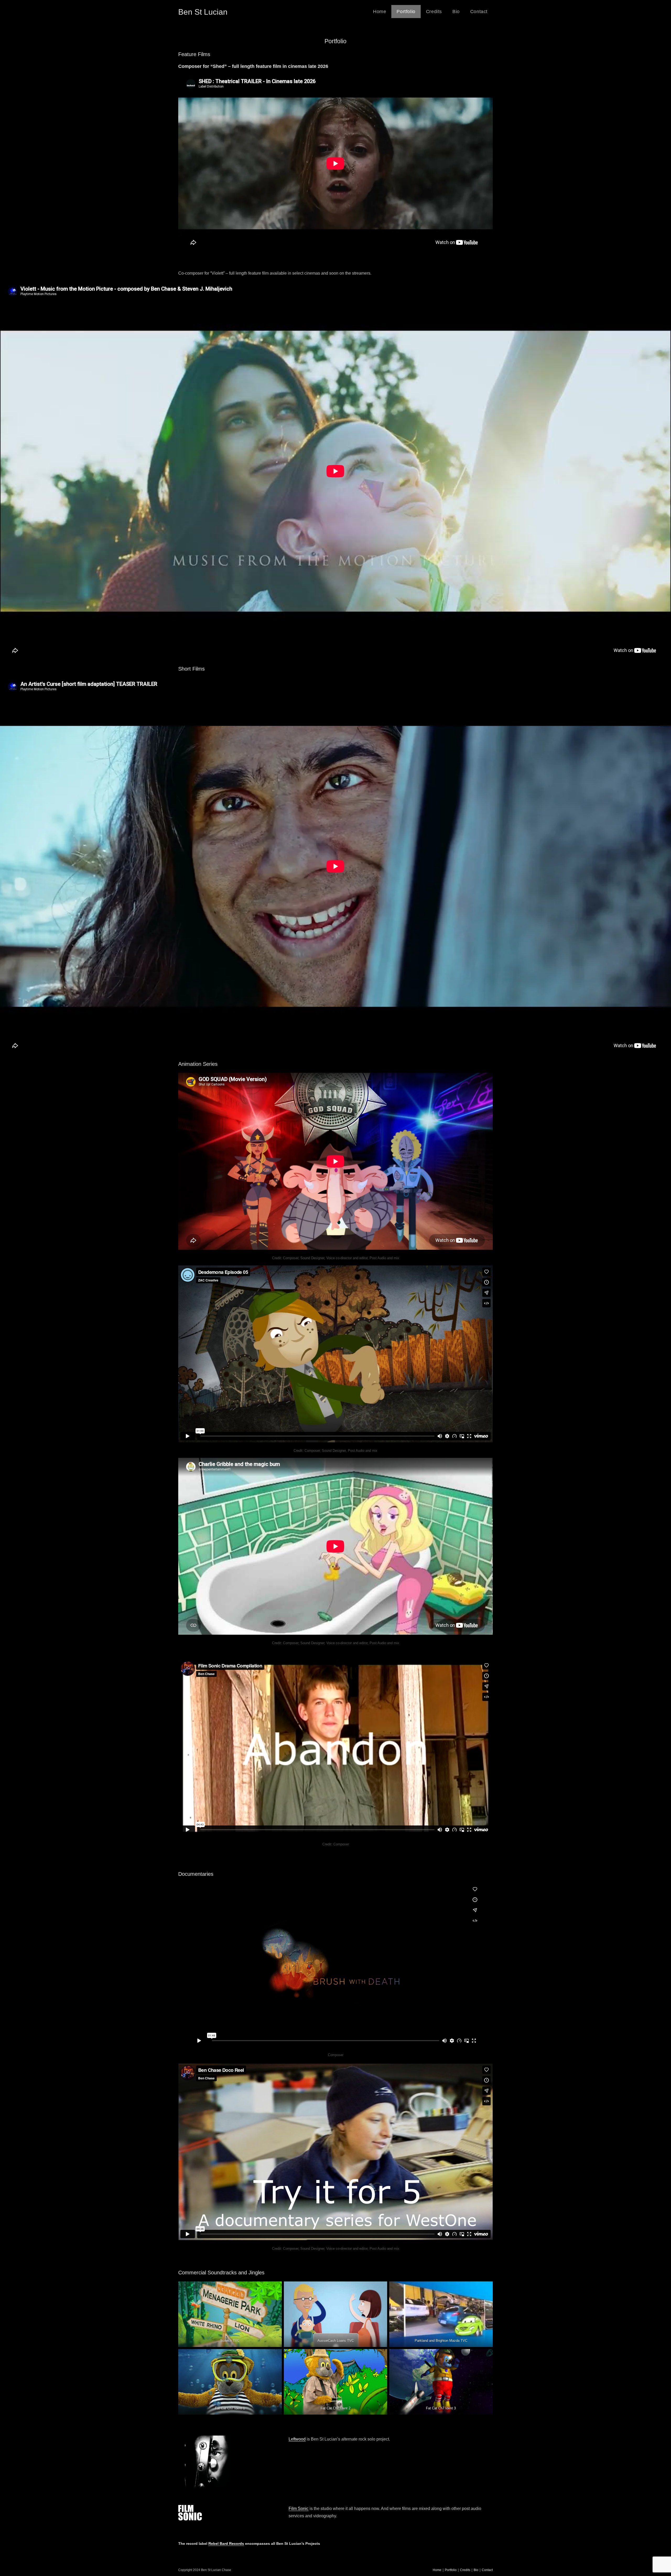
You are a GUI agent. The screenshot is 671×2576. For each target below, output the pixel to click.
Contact (487, 2570)
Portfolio (451, 2570)
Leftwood (297, 2439)
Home (437, 2570)
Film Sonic (299, 2509)
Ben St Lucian (203, 12)
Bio (476, 2570)
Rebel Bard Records (226, 2544)
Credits (465, 2570)
